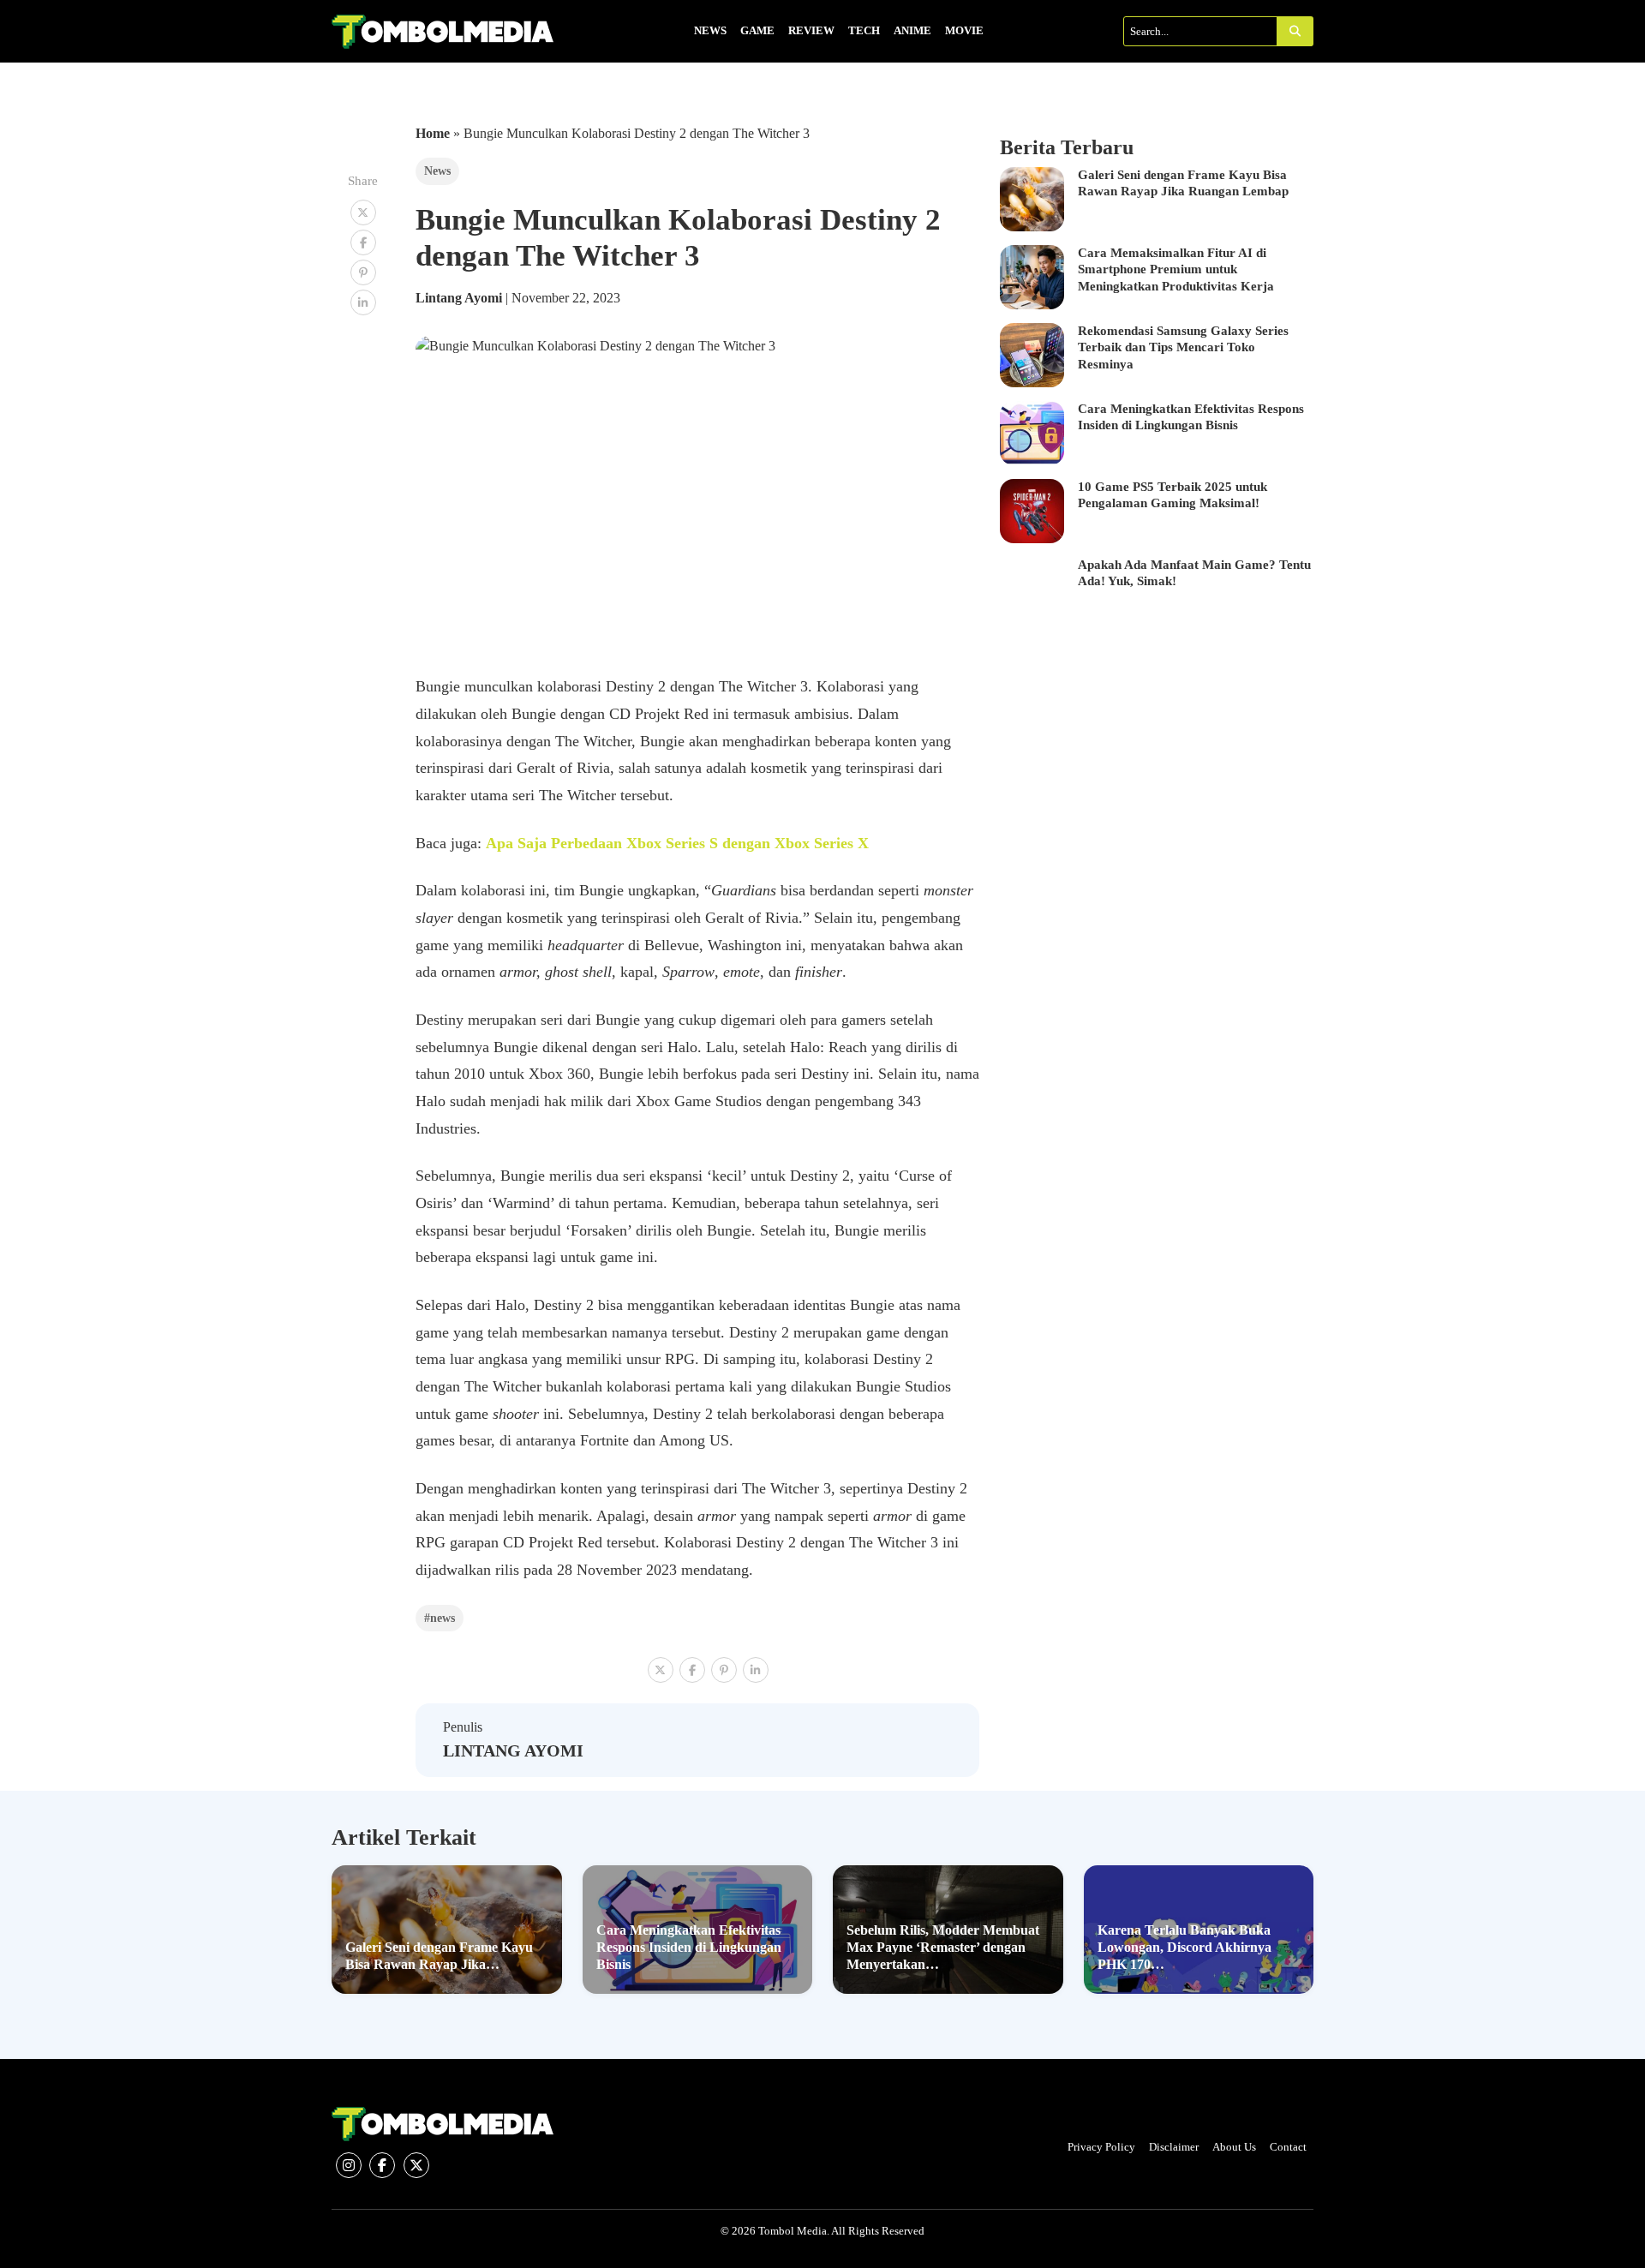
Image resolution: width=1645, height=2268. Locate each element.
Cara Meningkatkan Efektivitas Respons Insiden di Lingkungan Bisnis (1191, 417)
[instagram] (349, 2165)
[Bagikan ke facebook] (363, 242)
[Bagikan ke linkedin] (363, 302)
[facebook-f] (382, 2165)
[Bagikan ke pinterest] (363, 272)
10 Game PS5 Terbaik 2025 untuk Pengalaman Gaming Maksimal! (1172, 495)
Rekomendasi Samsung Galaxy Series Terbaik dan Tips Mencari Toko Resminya (1183, 347)
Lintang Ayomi (461, 298)
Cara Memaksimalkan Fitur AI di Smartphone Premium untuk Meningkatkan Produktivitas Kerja (1176, 269)
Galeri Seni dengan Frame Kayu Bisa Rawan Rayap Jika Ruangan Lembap (1183, 183)
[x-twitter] (416, 2165)
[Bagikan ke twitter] (363, 212)
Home (433, 133)
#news (440, 1618)
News (437, 171)
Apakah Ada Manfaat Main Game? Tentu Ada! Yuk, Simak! (1194, 573)
